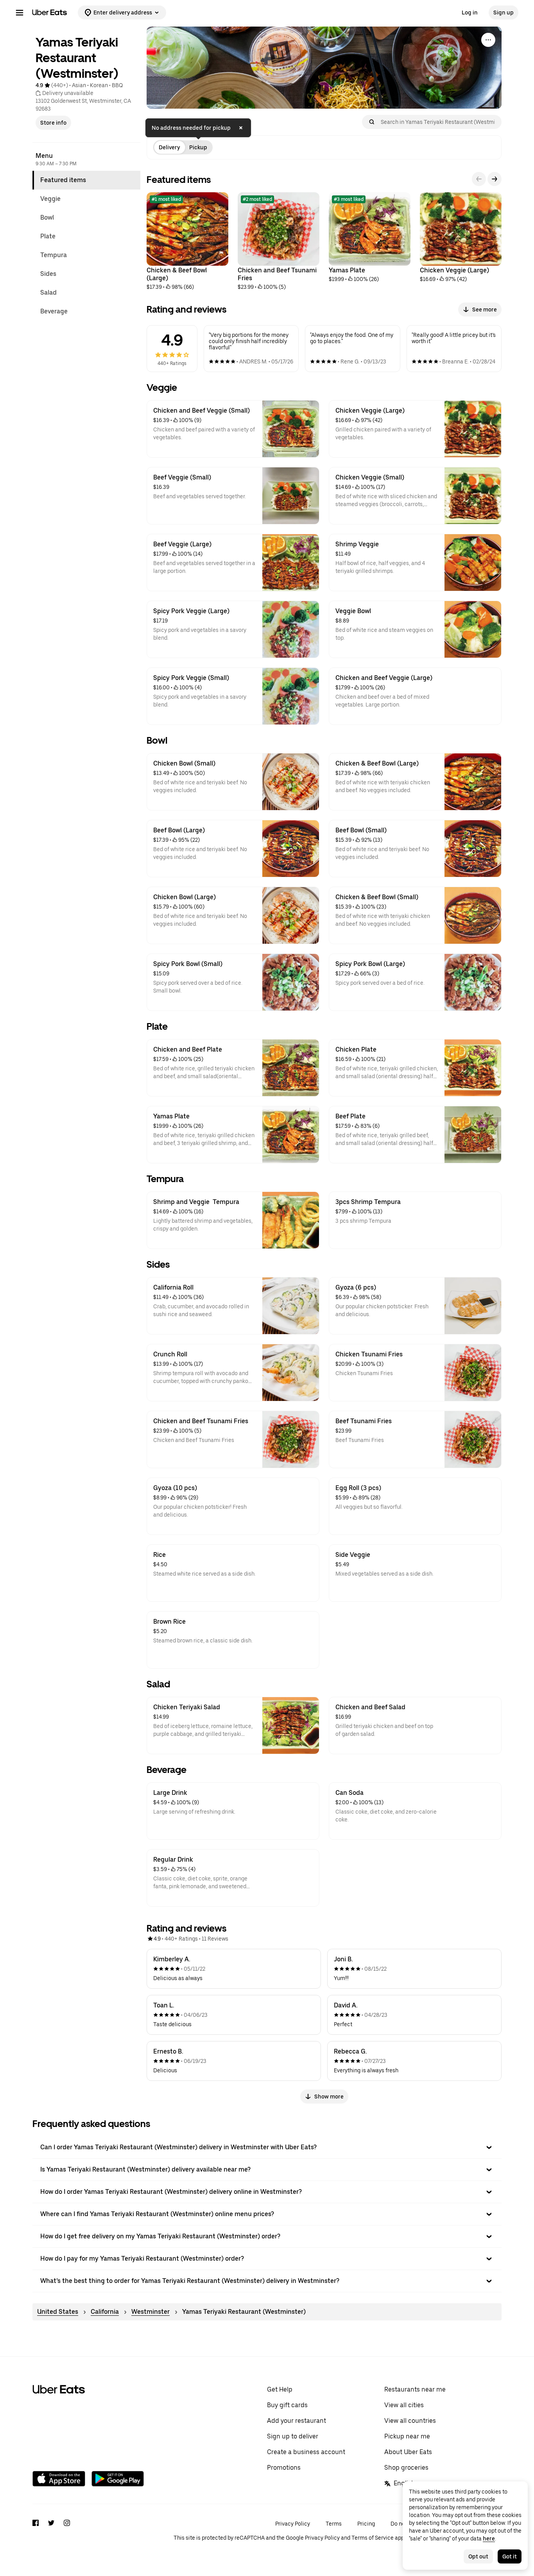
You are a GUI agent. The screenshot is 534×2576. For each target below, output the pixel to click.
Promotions (284, 2468)
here (489, 2538)
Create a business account (306, 2452)
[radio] (169, 147)
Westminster (151, 2312)
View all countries (410, 2421)
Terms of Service (373, 2538)
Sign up (504, 13)
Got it (510, 2556)
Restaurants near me (415, 2389)
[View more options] (488, 40)
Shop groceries (406, 2468)
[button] (267, 2147)
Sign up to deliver (293, 2436)
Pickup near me (407, 2436)
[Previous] (479, 179)
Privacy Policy (293, 2524)
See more (485, 309)
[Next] (495, 179)
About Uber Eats (408, 2452)
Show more (329, 2097)
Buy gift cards (287, 2405)
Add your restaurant (297, 2421)
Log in (470, 13)
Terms (334, 2524)
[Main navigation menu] (20, 13)
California (105, 2312)
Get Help (280, 2389)
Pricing (366, 2524)
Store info (53, 123)
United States (58, 2312)
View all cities (404, 2405)
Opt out (478, 2556)
